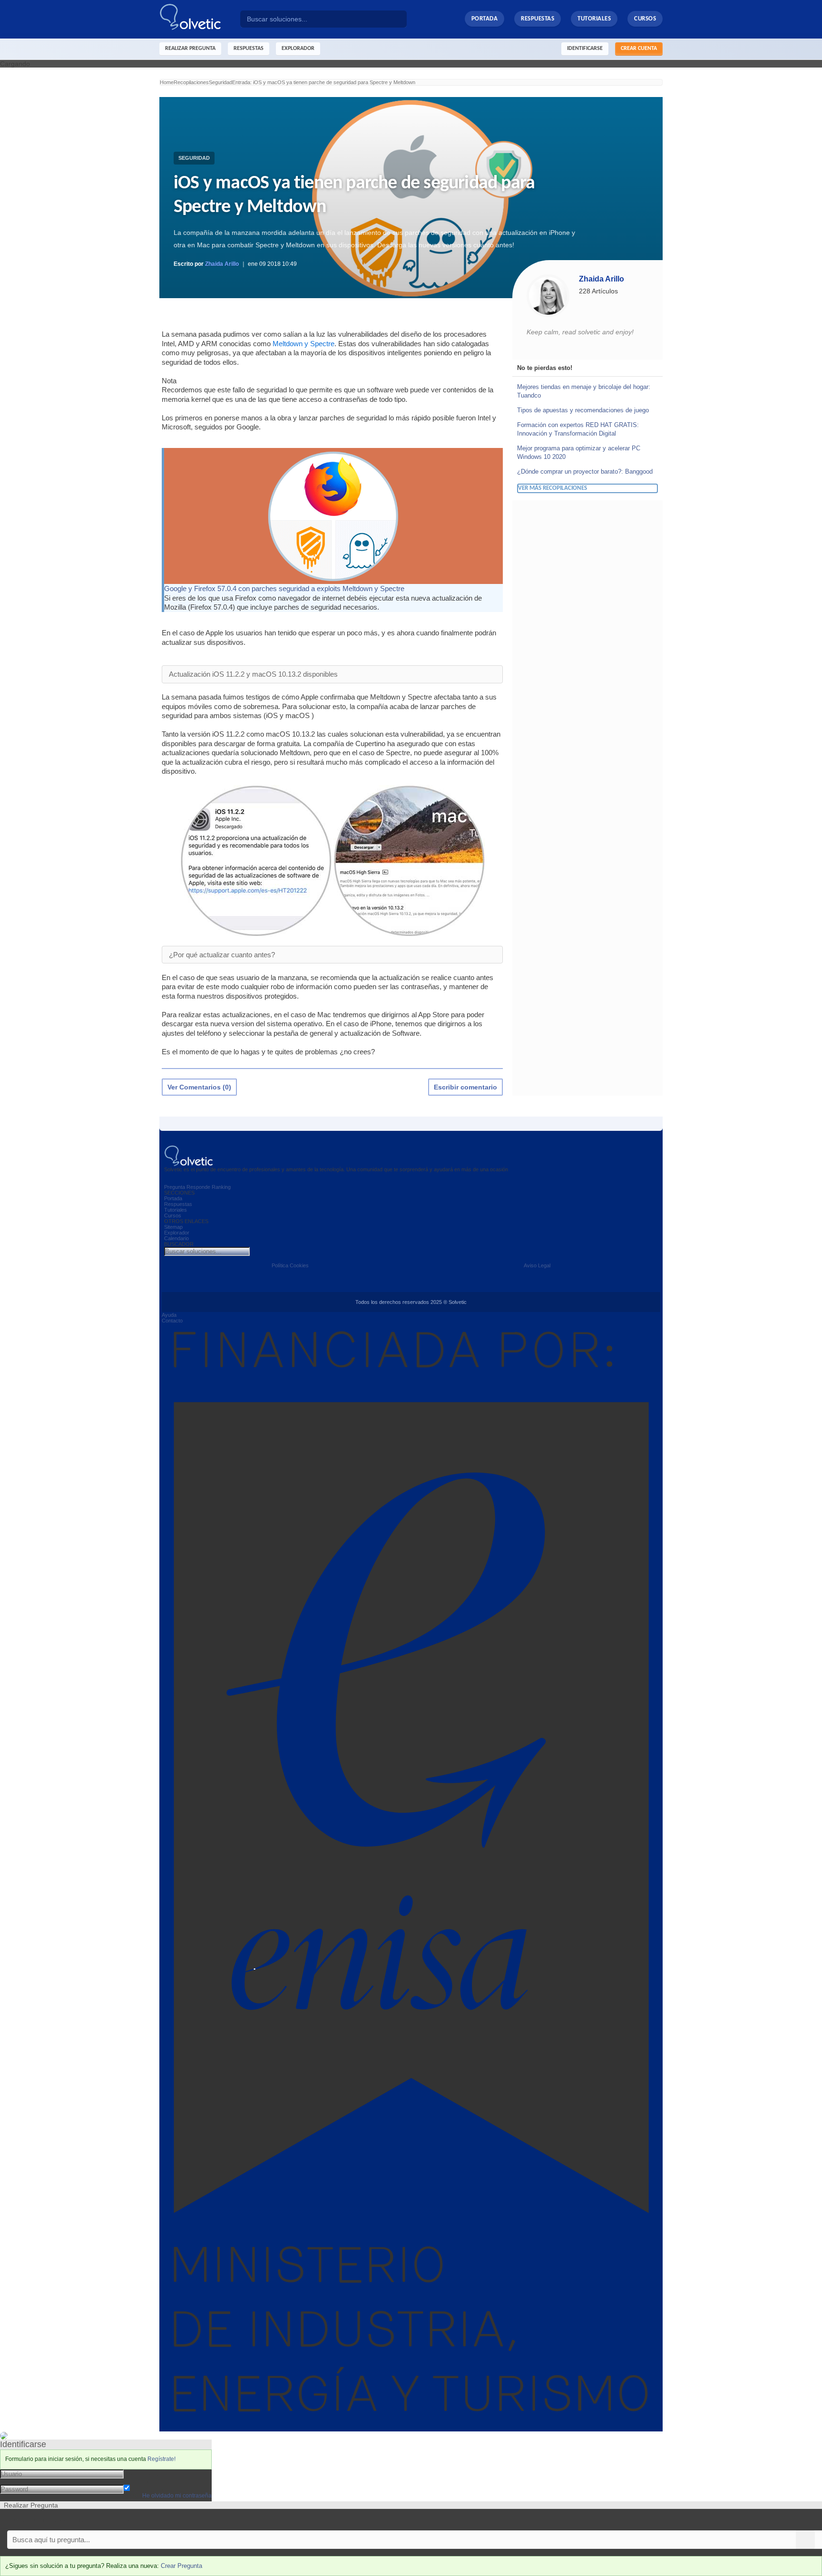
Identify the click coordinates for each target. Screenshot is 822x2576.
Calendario (176, 1238)
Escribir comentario (465, 1087)
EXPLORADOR (298, 49)
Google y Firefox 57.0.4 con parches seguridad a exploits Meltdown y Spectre (284, 588)
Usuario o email (147, 2473)
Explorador (177, 1233)
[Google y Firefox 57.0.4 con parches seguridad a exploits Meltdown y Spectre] (333, 515)
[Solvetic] (200, 19)
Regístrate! (161, 2459)
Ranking (221, 1187)
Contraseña (141, 2481)
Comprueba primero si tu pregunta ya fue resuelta (75, 2520)
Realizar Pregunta (190, 49)
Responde (198, 1187)
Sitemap (173, 1227)
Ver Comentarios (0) (199, 1087)
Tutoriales (594, 19)
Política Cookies (290, 1265)
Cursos (645, 19)
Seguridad (194, 158)
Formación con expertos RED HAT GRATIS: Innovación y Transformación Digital (578, 429)
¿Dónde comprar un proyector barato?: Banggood (585, 471)
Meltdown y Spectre (303, 344)
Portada (485, 19)
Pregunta (175, 1187)
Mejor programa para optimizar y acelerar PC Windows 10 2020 (579, 452)
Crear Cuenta (639, 49)
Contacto (172, 1321)
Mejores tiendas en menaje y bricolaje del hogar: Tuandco (584, 391)
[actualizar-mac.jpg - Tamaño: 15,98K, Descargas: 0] (409, 860)
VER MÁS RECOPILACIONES (553, 488)
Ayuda (169, 1315)
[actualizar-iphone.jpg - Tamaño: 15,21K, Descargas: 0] (257, 860)
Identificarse (585, 49)
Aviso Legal (537, 1265)
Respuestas (538, 19)
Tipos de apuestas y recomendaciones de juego (583, 410)
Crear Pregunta (181, 2566)
